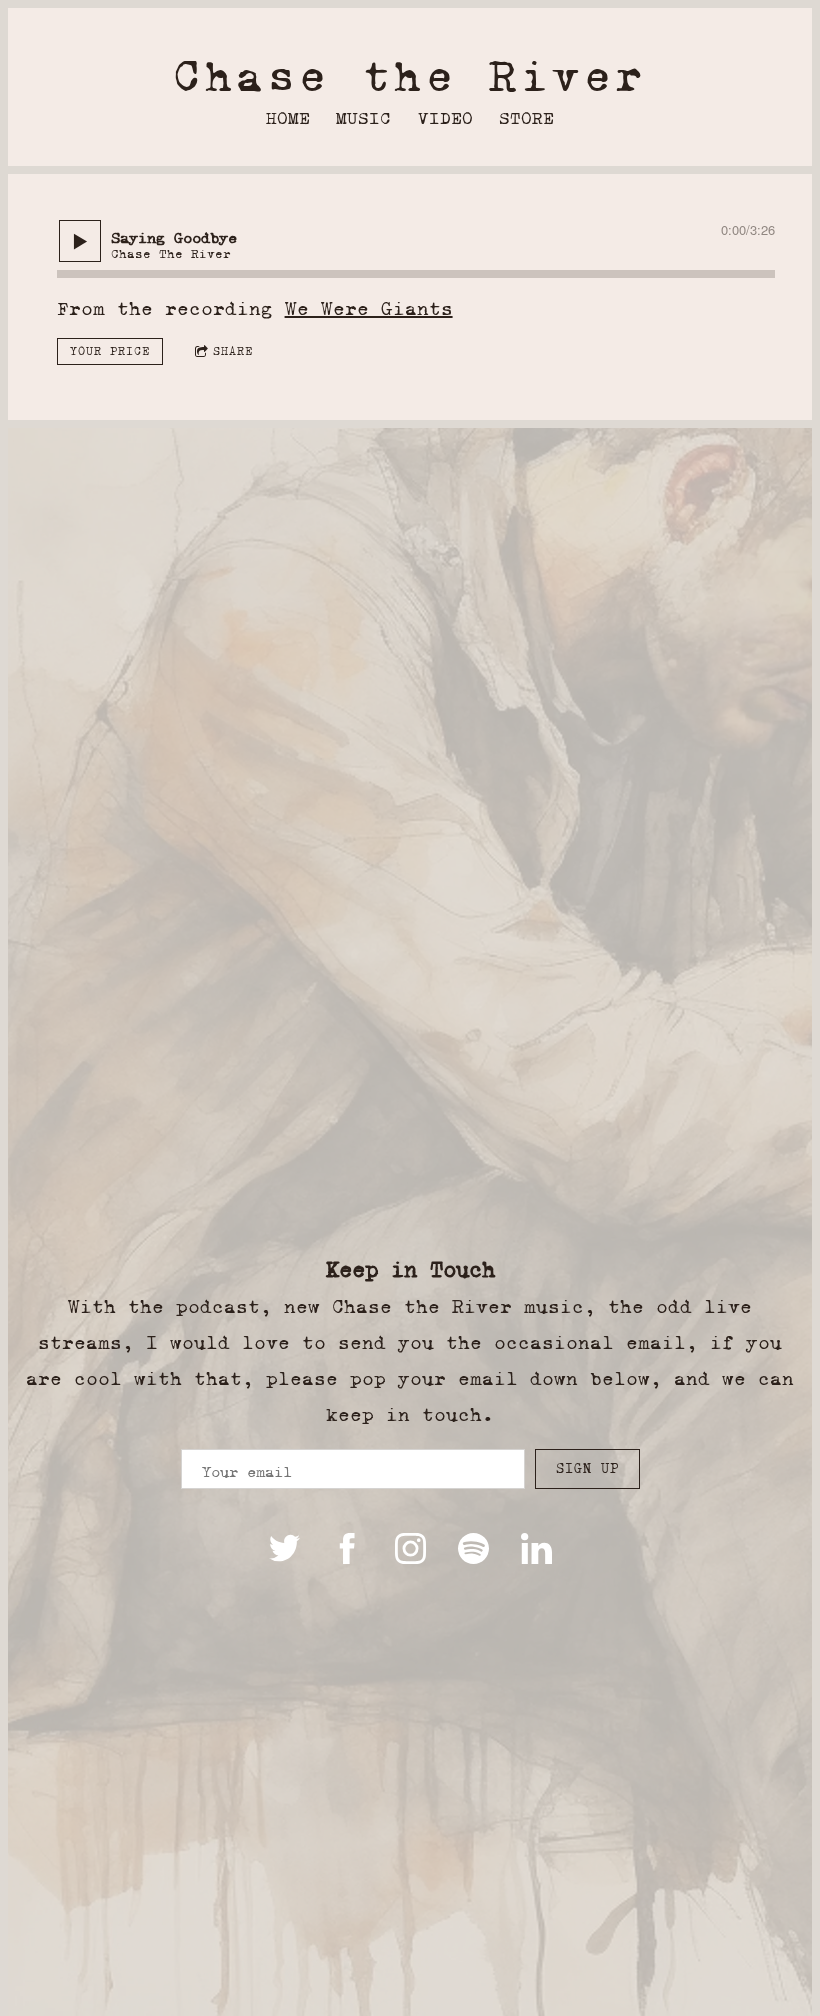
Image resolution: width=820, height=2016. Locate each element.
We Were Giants (369, 307)
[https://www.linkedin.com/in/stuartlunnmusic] (536, 1548)
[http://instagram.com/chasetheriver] (410, 1548)
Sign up (587, 1468)
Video (445, 117)
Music (363, 117)
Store (526, 117)
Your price (110, 350)
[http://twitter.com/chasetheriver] (284, 1548)
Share (233, 350)
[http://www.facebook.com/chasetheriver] (347, 1548)
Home (288, 117)
